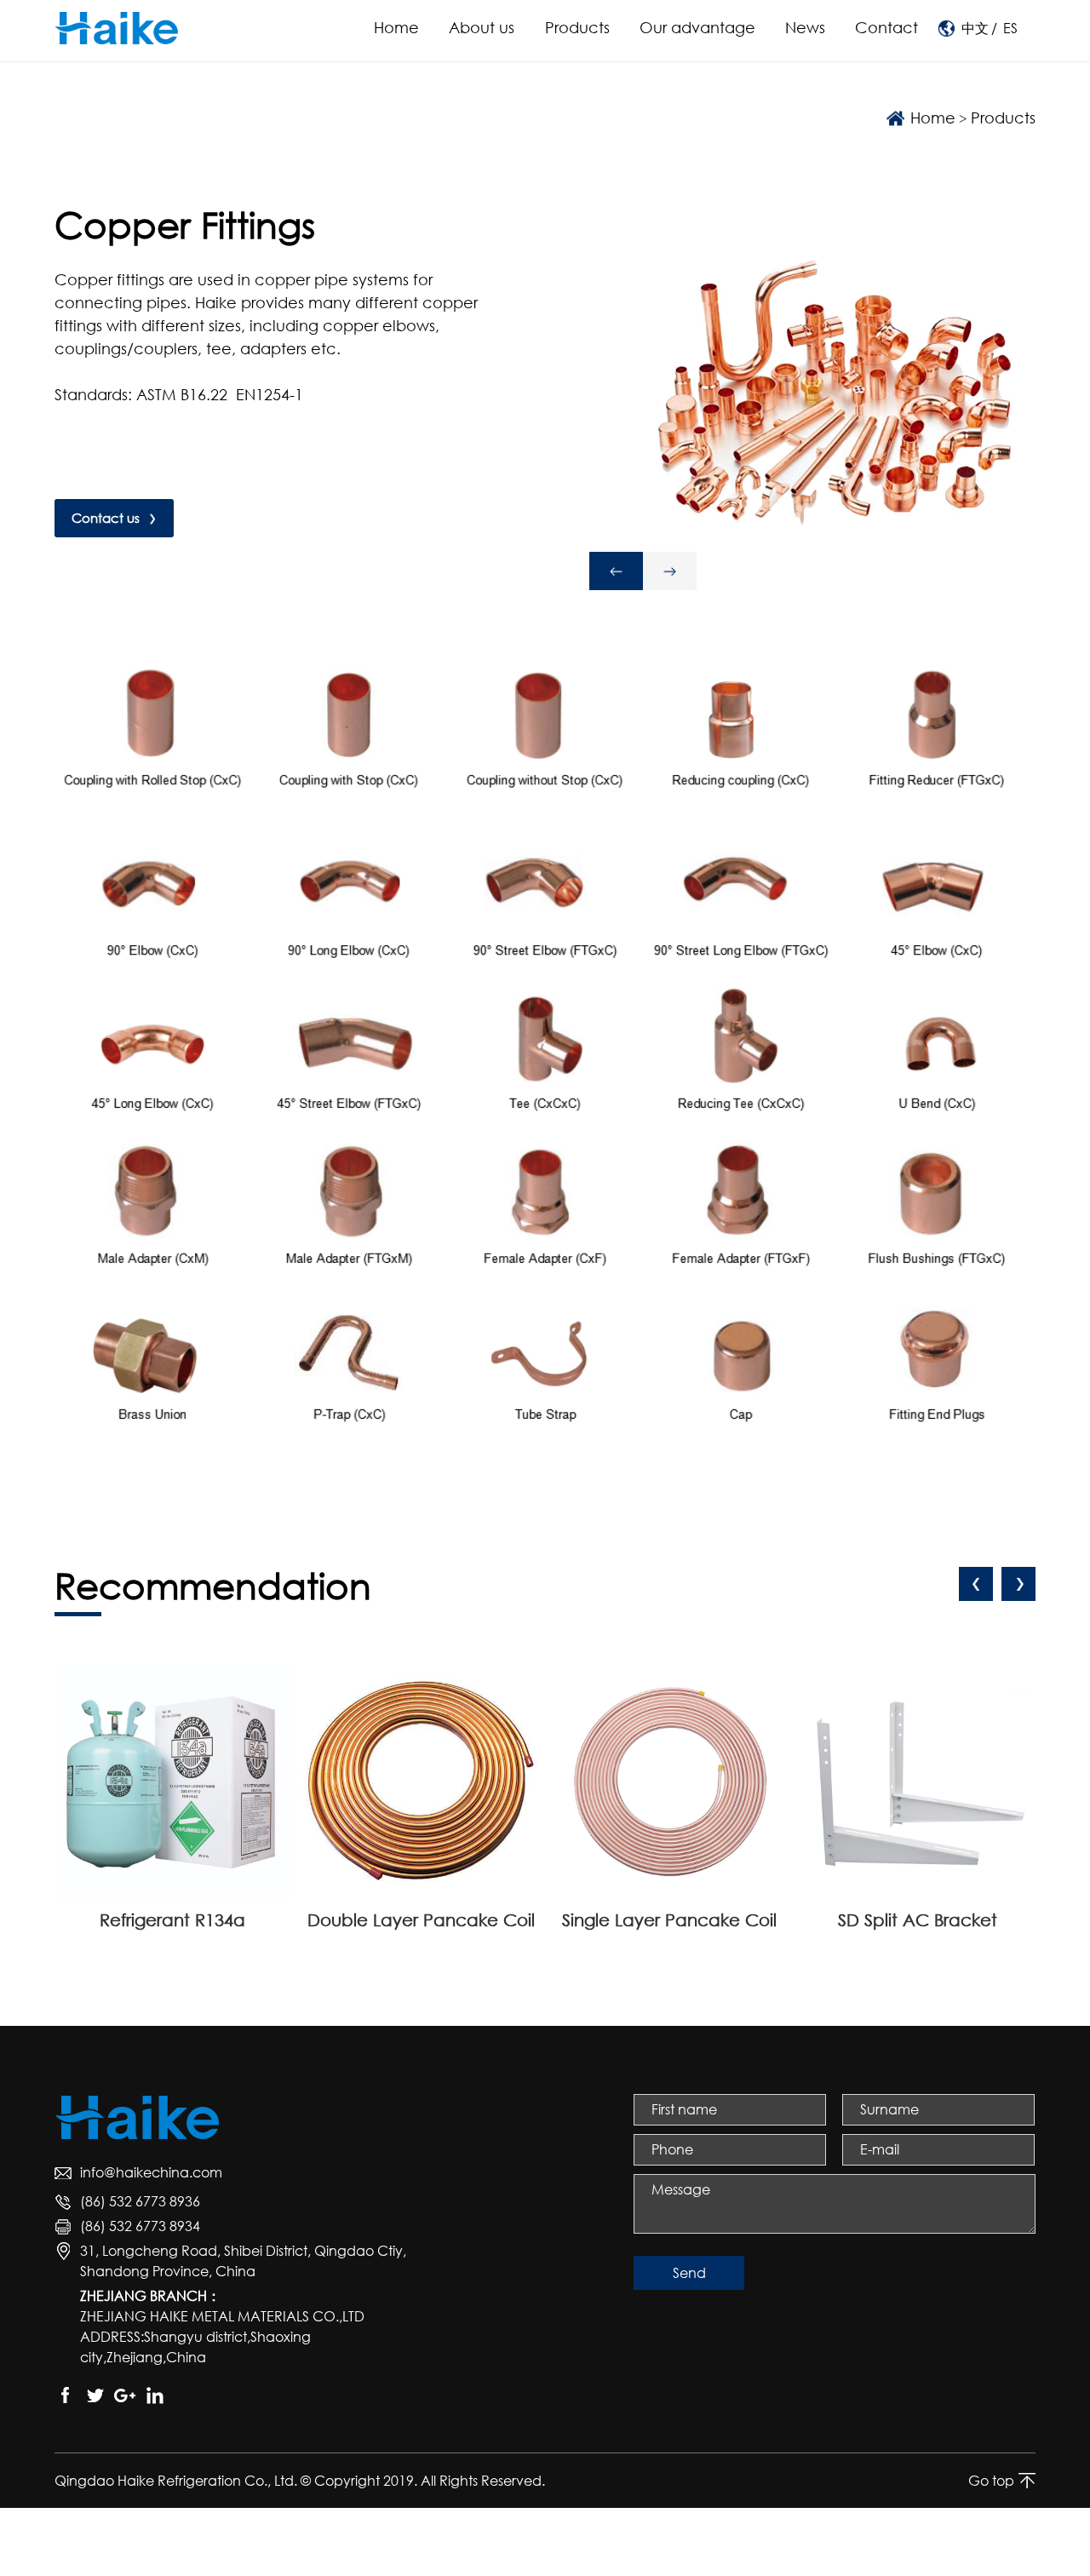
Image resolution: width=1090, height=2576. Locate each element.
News (805, 27)
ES (1010, 28)
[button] (616, 571)
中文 (975, 28)
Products (577, 27)
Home (396, 27)
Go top (991, 2481)
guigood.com (658, 2481)
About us (482, 27)
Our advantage (697, 27)
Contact (886, 27)
